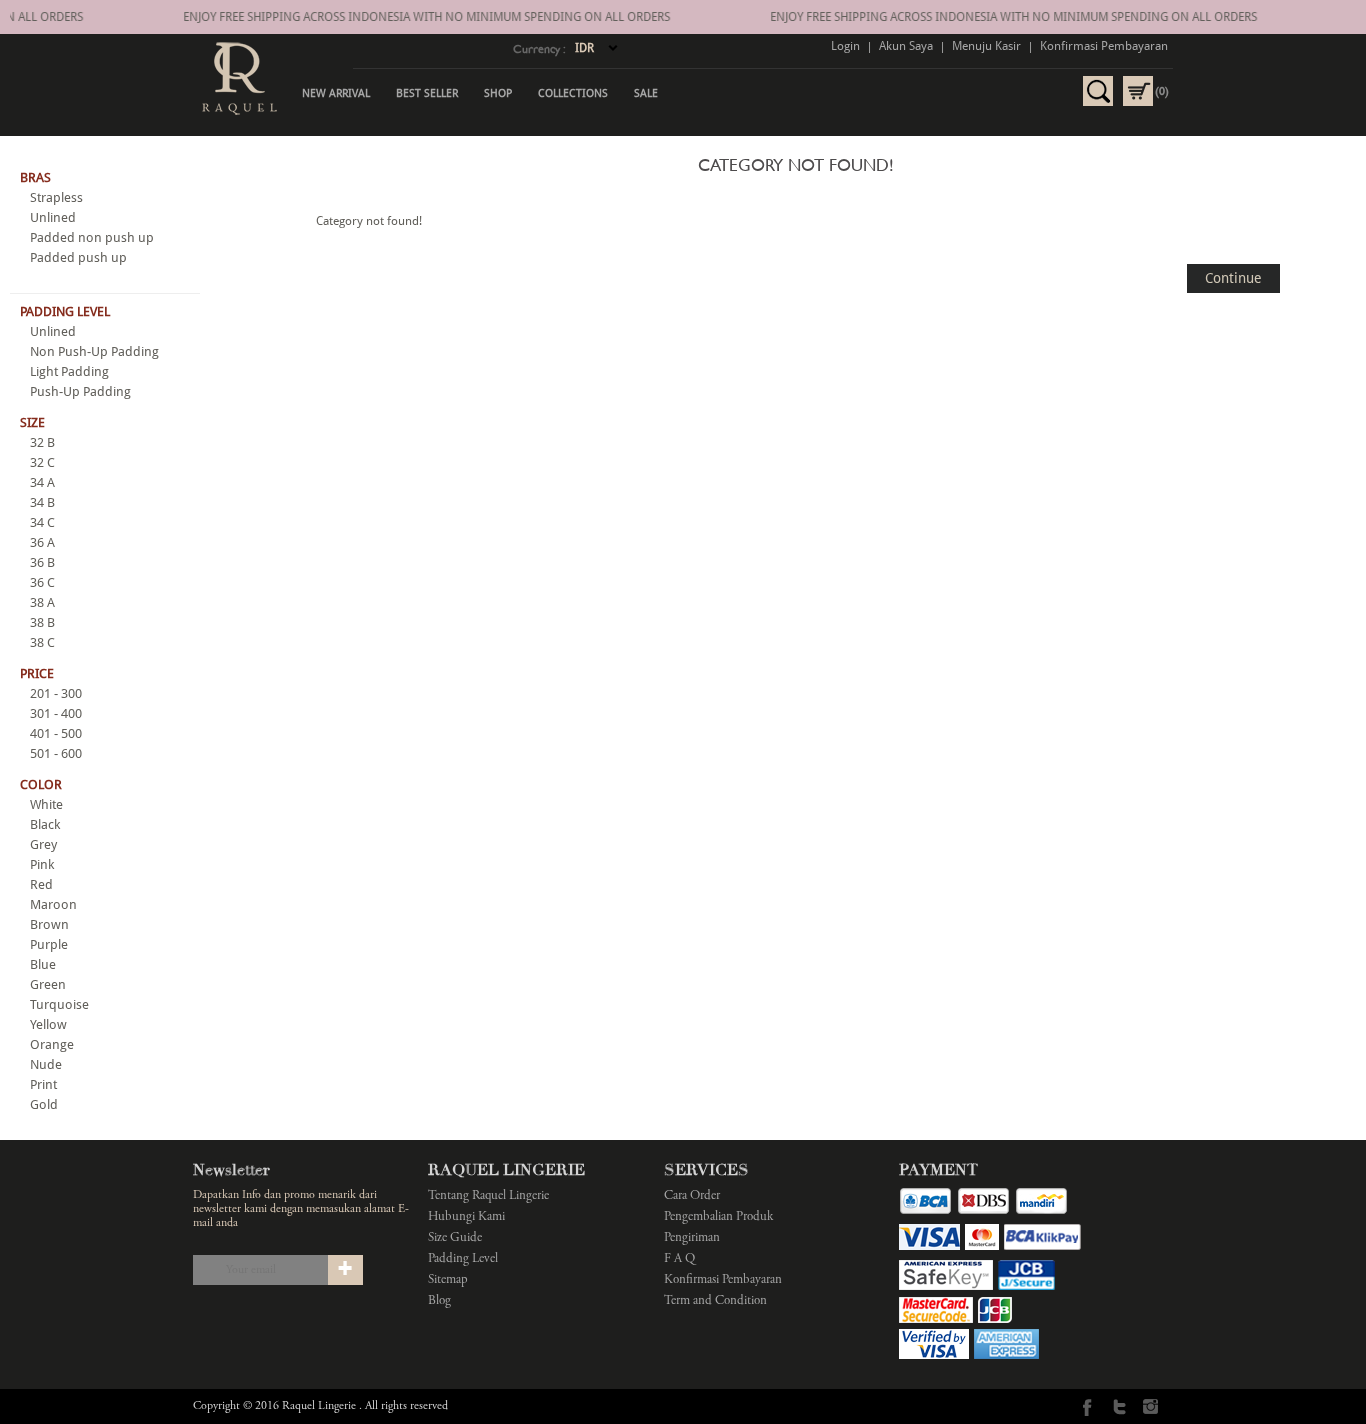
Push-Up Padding (80, 391)
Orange (52, 1044)
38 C (42, 642)
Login (845, 46)
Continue (1233, 278)
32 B (42, 442)
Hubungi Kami (466, 1217)
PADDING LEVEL (65, 311)
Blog (439, 1301)
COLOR (41, 784)
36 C (42, 582)
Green (48, 984)
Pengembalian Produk (718, 1217)
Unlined (53, 217)
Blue (43, 964)
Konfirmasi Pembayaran (1104, 46)
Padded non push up (92, 237)
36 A (42, 542)
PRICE (37, 673)
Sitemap (448, 1280)
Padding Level (463, 1259)
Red (41, 884)
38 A (42, 602)
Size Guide (455, 1238)
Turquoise (59, 1004)
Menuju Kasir (986, 46)
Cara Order (692, 1196)
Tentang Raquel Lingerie (488, 1196)
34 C (42, 522)
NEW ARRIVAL (336, 93)
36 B (42, 562)
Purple (49, 944)
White (46, 804)
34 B (42, 502)
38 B (42, 622)
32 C (42, 462)
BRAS (35, 177)
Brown (49, 924)
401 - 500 (56, 733)
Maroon (53, 904)
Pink (42, 864)
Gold (44, 1104)
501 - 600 (56, 753)
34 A (42, 482)
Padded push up (78, 257)
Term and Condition (715, 1301)
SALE (646, 93)
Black (45, 824)
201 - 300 (56, 693)
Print (43, 1084)
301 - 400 (56, 713)
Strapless (56, 197)
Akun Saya (906, 46)
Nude (46, 1064)
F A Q (679, 1259)
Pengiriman (692, 1238)
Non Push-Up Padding (94, 351)
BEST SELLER (427, 93)
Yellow (48, 1024)
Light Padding (69, 371)
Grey (43, 844)
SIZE (32, 422)
